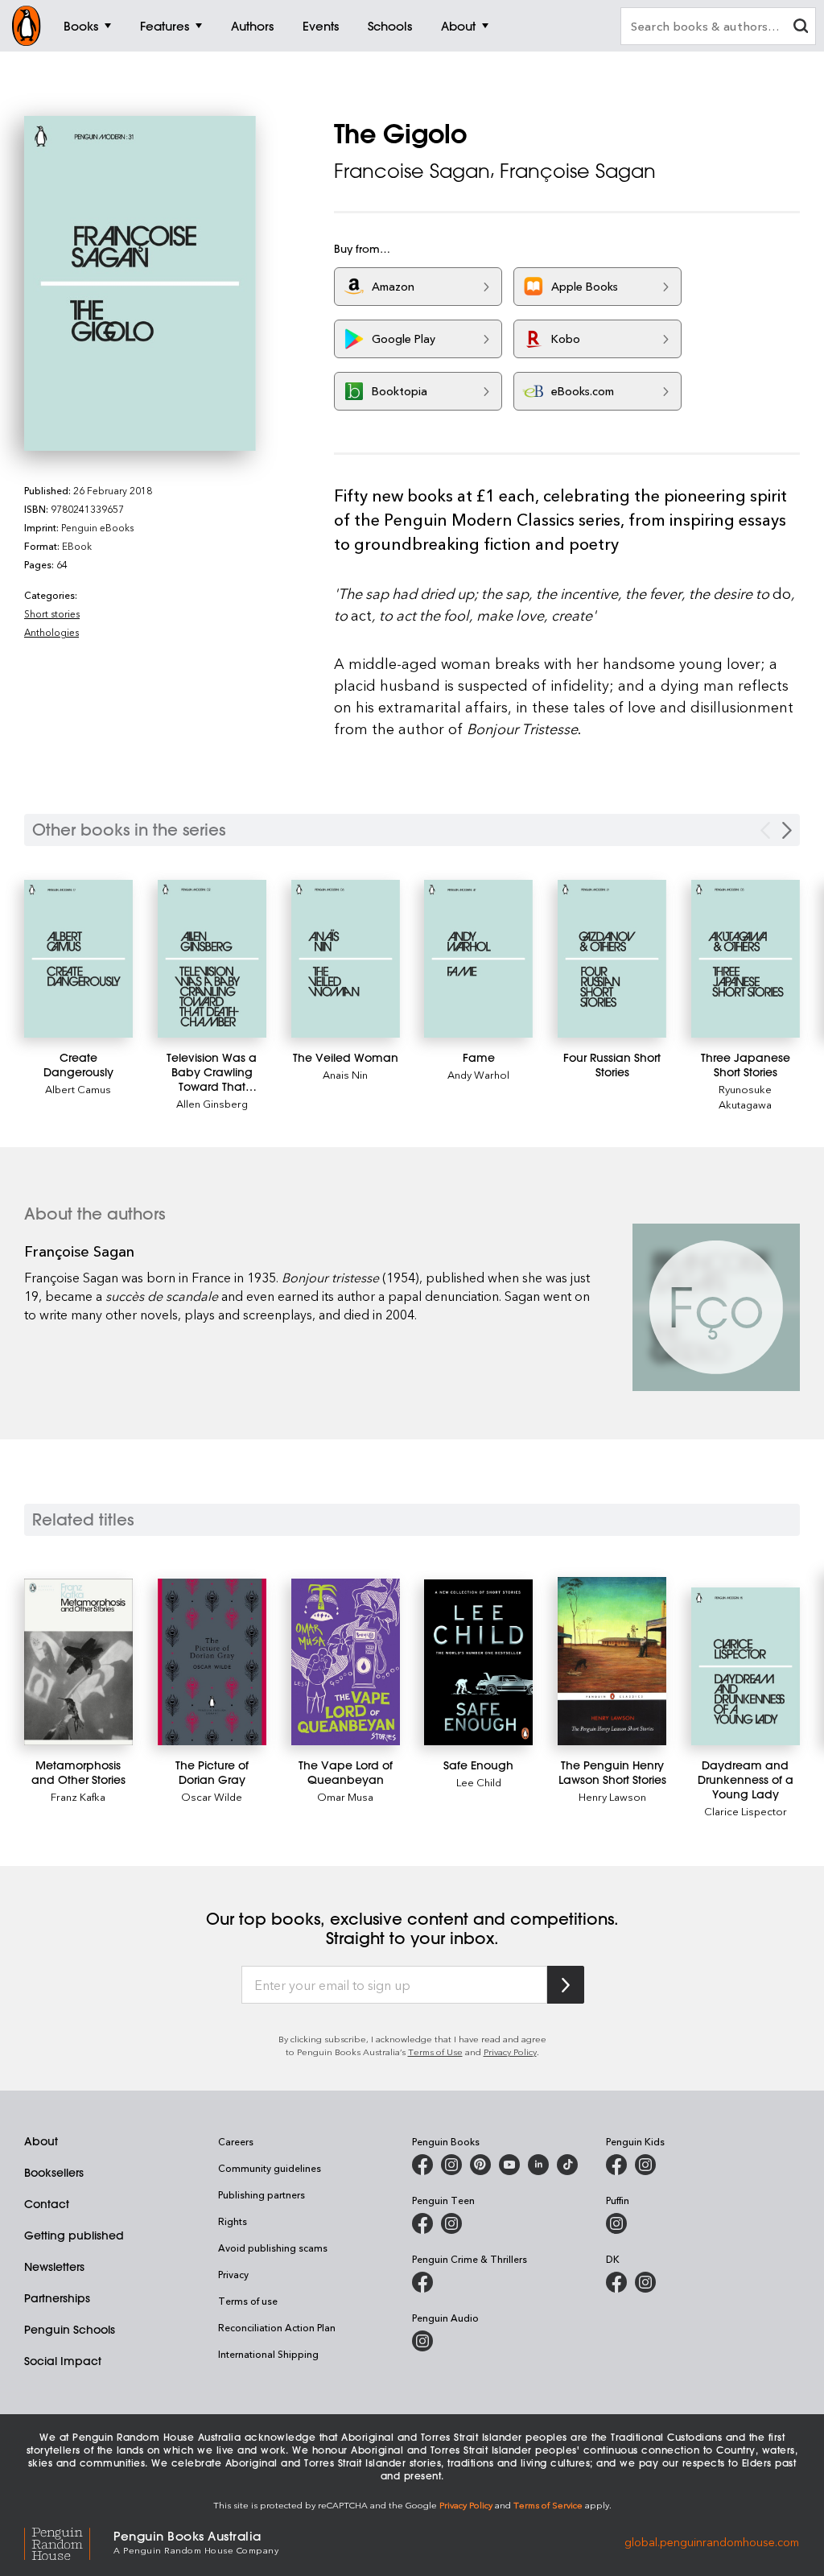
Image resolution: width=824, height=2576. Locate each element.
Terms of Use (435, 2052)
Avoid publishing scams (273, 2248)
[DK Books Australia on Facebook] (616, 2282)
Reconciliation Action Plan (277, 2327)
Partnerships (57, 2298)
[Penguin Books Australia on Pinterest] (480, 2165)
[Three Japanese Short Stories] (746, 958)
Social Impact (63, 2361)
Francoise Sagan (412, 171)
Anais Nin (345, 1074)
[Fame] (478, 958)
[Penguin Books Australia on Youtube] (509, 2165)
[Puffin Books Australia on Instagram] (616, 2223)
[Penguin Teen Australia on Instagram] (451, 2223)
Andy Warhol (478, 1074)
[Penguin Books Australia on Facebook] (422, 2165)
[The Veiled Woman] (346, 958)
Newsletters (54, 2267)
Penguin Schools (70, 2330)
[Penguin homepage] (27, 26)
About (41, 2141)
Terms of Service (548, 2505)
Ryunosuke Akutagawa (745, 1096)
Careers (236, 2141)
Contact (47, 2204)
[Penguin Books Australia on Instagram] (451, 2165)
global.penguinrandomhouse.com (712, 2541)
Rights (233, 2221)
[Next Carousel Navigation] (787, 830)
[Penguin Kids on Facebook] (616, 2165)
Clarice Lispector (746, 1811)
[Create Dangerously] (78, 959)
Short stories (52, 613)
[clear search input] (801, 28)
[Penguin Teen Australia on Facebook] (422, 2223)
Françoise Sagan (578, 171)
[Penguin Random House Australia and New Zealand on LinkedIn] (538, 2165)
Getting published (74, 2235)
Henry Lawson (612, 1796)
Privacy (233, 2274)
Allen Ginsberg (212, 1103)
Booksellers (54, 2173)
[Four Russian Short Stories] (612, 958)
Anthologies (51, 632)
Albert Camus (78, 1089)
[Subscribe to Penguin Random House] (566, 1985)
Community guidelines (270, 2168)
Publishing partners (262, 2194)
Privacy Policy (510, 2052)
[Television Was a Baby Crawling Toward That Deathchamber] (212, 959)
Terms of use (248, 2301)
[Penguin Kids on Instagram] (645, 2165)
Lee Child (479, 1782)
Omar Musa (345, 1796)
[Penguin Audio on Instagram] (422, 2341)
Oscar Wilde (212, 1796)
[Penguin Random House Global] (69, 2542)
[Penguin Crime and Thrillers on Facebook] (422, 2282)
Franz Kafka (78, 1796)
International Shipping (268, 2354)
